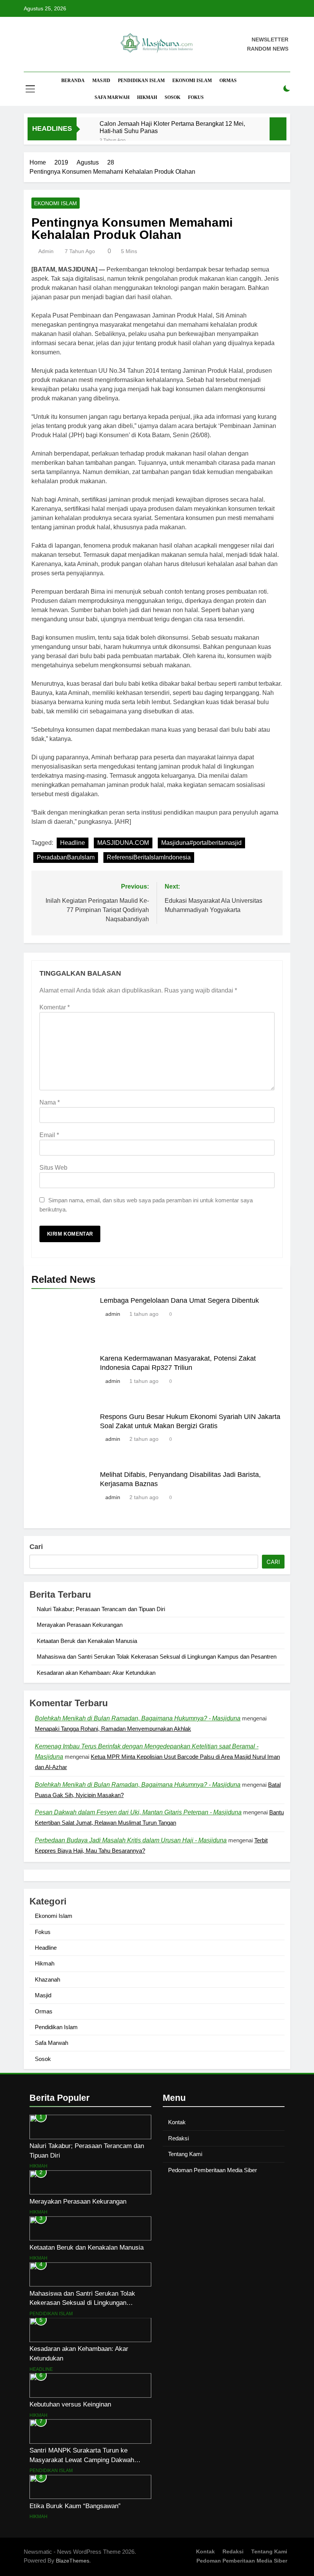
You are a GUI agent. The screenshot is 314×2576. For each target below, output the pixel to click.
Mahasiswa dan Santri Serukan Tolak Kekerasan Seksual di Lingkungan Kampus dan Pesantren (157, 1657)
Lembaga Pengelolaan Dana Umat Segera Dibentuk (179, 1300)
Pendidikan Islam (141, 81)
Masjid (101, 81)
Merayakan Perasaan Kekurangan (80, 1625)
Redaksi (178, 2138)
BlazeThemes (73, 2561)
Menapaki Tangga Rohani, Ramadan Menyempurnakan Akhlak (113, 1729)
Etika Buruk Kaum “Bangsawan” (75, 2506)
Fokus (196, 97)
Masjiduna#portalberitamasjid (201, 843)
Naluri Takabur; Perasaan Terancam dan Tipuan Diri (101, 1609)
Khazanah (47, 1979)
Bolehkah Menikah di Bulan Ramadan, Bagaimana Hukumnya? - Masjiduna (138, 1718)
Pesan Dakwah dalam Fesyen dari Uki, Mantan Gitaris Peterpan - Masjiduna (138, 1812)
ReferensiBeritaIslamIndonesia (149, 857)
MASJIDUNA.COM (123, 843)
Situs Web (53, 1168)
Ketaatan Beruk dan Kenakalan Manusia (87, 1641)
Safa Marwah (112, 97)
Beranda (73, 81)
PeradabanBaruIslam (66, 857)
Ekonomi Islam (192, 81)
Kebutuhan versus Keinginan (70, 2404)
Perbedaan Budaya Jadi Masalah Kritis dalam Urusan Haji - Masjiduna (131, 1840)
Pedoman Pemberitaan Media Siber (213, 2170)
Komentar (55, 1007)
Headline (73, 843)
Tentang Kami (185, 2154)
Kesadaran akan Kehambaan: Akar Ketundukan (96, 1673)
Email (49, 1135)
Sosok (173, 97)
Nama (50, 1102)
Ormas (228, 81)
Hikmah (147, 97)
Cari (36, 1547)
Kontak (177, 2122)
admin (46, 251)
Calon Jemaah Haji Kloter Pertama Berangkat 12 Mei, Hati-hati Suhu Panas (172, 127)
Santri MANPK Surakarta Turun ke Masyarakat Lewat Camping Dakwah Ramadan (82, 2460)
